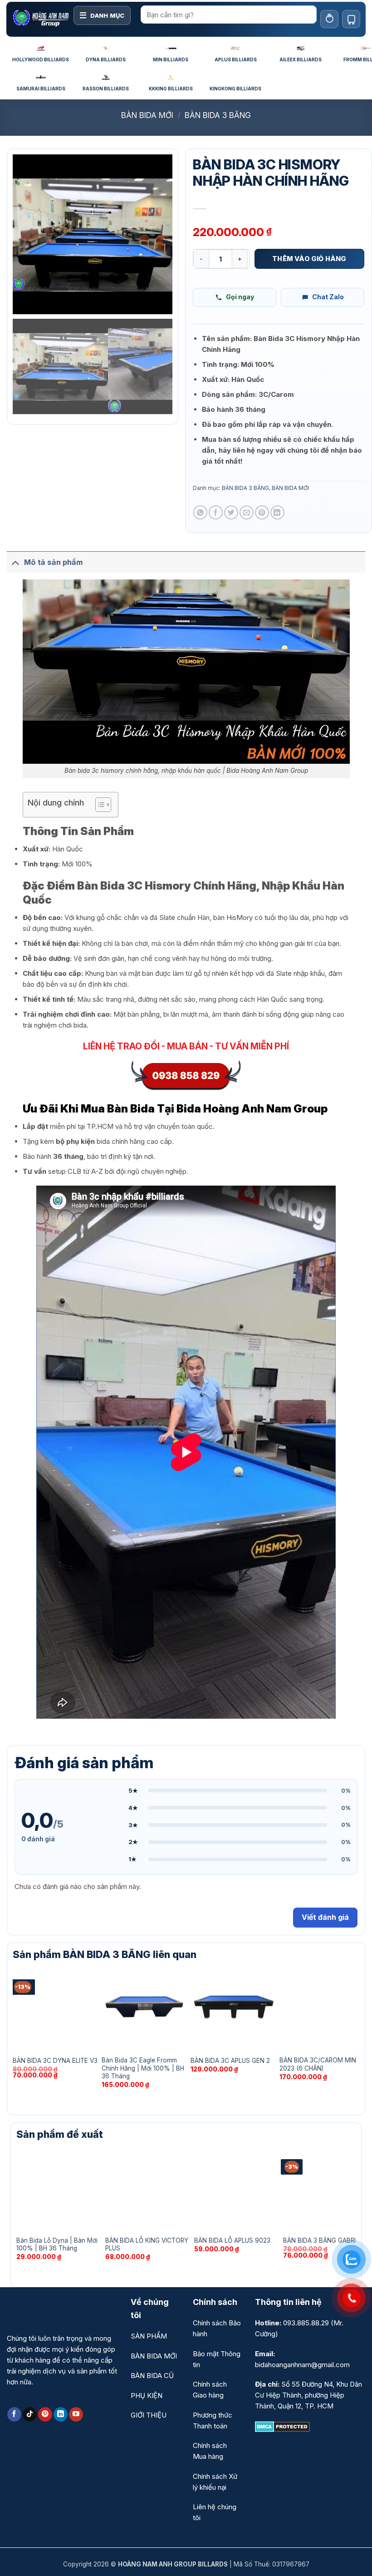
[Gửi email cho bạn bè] (247, 512)
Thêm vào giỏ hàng (309, 259)
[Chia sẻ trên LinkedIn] (277, 512)
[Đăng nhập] (329, 19)
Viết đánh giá (325, 1917)
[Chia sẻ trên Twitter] (231, 512)
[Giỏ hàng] (351, 19)
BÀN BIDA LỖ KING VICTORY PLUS (147, 2245)
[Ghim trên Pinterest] (262, 512)
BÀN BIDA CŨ (152, 2376)
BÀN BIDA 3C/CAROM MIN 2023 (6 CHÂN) (318, 2064)
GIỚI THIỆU (149, 2415)
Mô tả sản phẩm (53, 562)
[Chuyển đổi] (15, 562)
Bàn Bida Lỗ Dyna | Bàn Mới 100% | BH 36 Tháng (57, 2245)
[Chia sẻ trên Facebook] (216, 512)
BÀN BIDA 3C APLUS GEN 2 (230, 2061)
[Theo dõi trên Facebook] (14, 2414)
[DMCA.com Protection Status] (282, 2426)
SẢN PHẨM (149, 2336)
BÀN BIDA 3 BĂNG (218, 115)
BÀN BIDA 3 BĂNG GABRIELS (325, 2240)
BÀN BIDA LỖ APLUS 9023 (232, 2240)
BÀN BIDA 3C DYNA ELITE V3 (55, 2061)
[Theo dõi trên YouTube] (76, 2414)
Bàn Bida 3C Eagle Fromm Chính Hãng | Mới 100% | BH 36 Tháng (143, 2068)
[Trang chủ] (41, 19)
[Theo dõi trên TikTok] (30, 2414)
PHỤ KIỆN (147, 2396)
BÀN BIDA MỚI (147, 115)
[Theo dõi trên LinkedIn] (61, 2414)
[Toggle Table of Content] (99, 805)
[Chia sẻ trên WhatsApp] (200, 512)
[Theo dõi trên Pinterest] (45, 2414)
